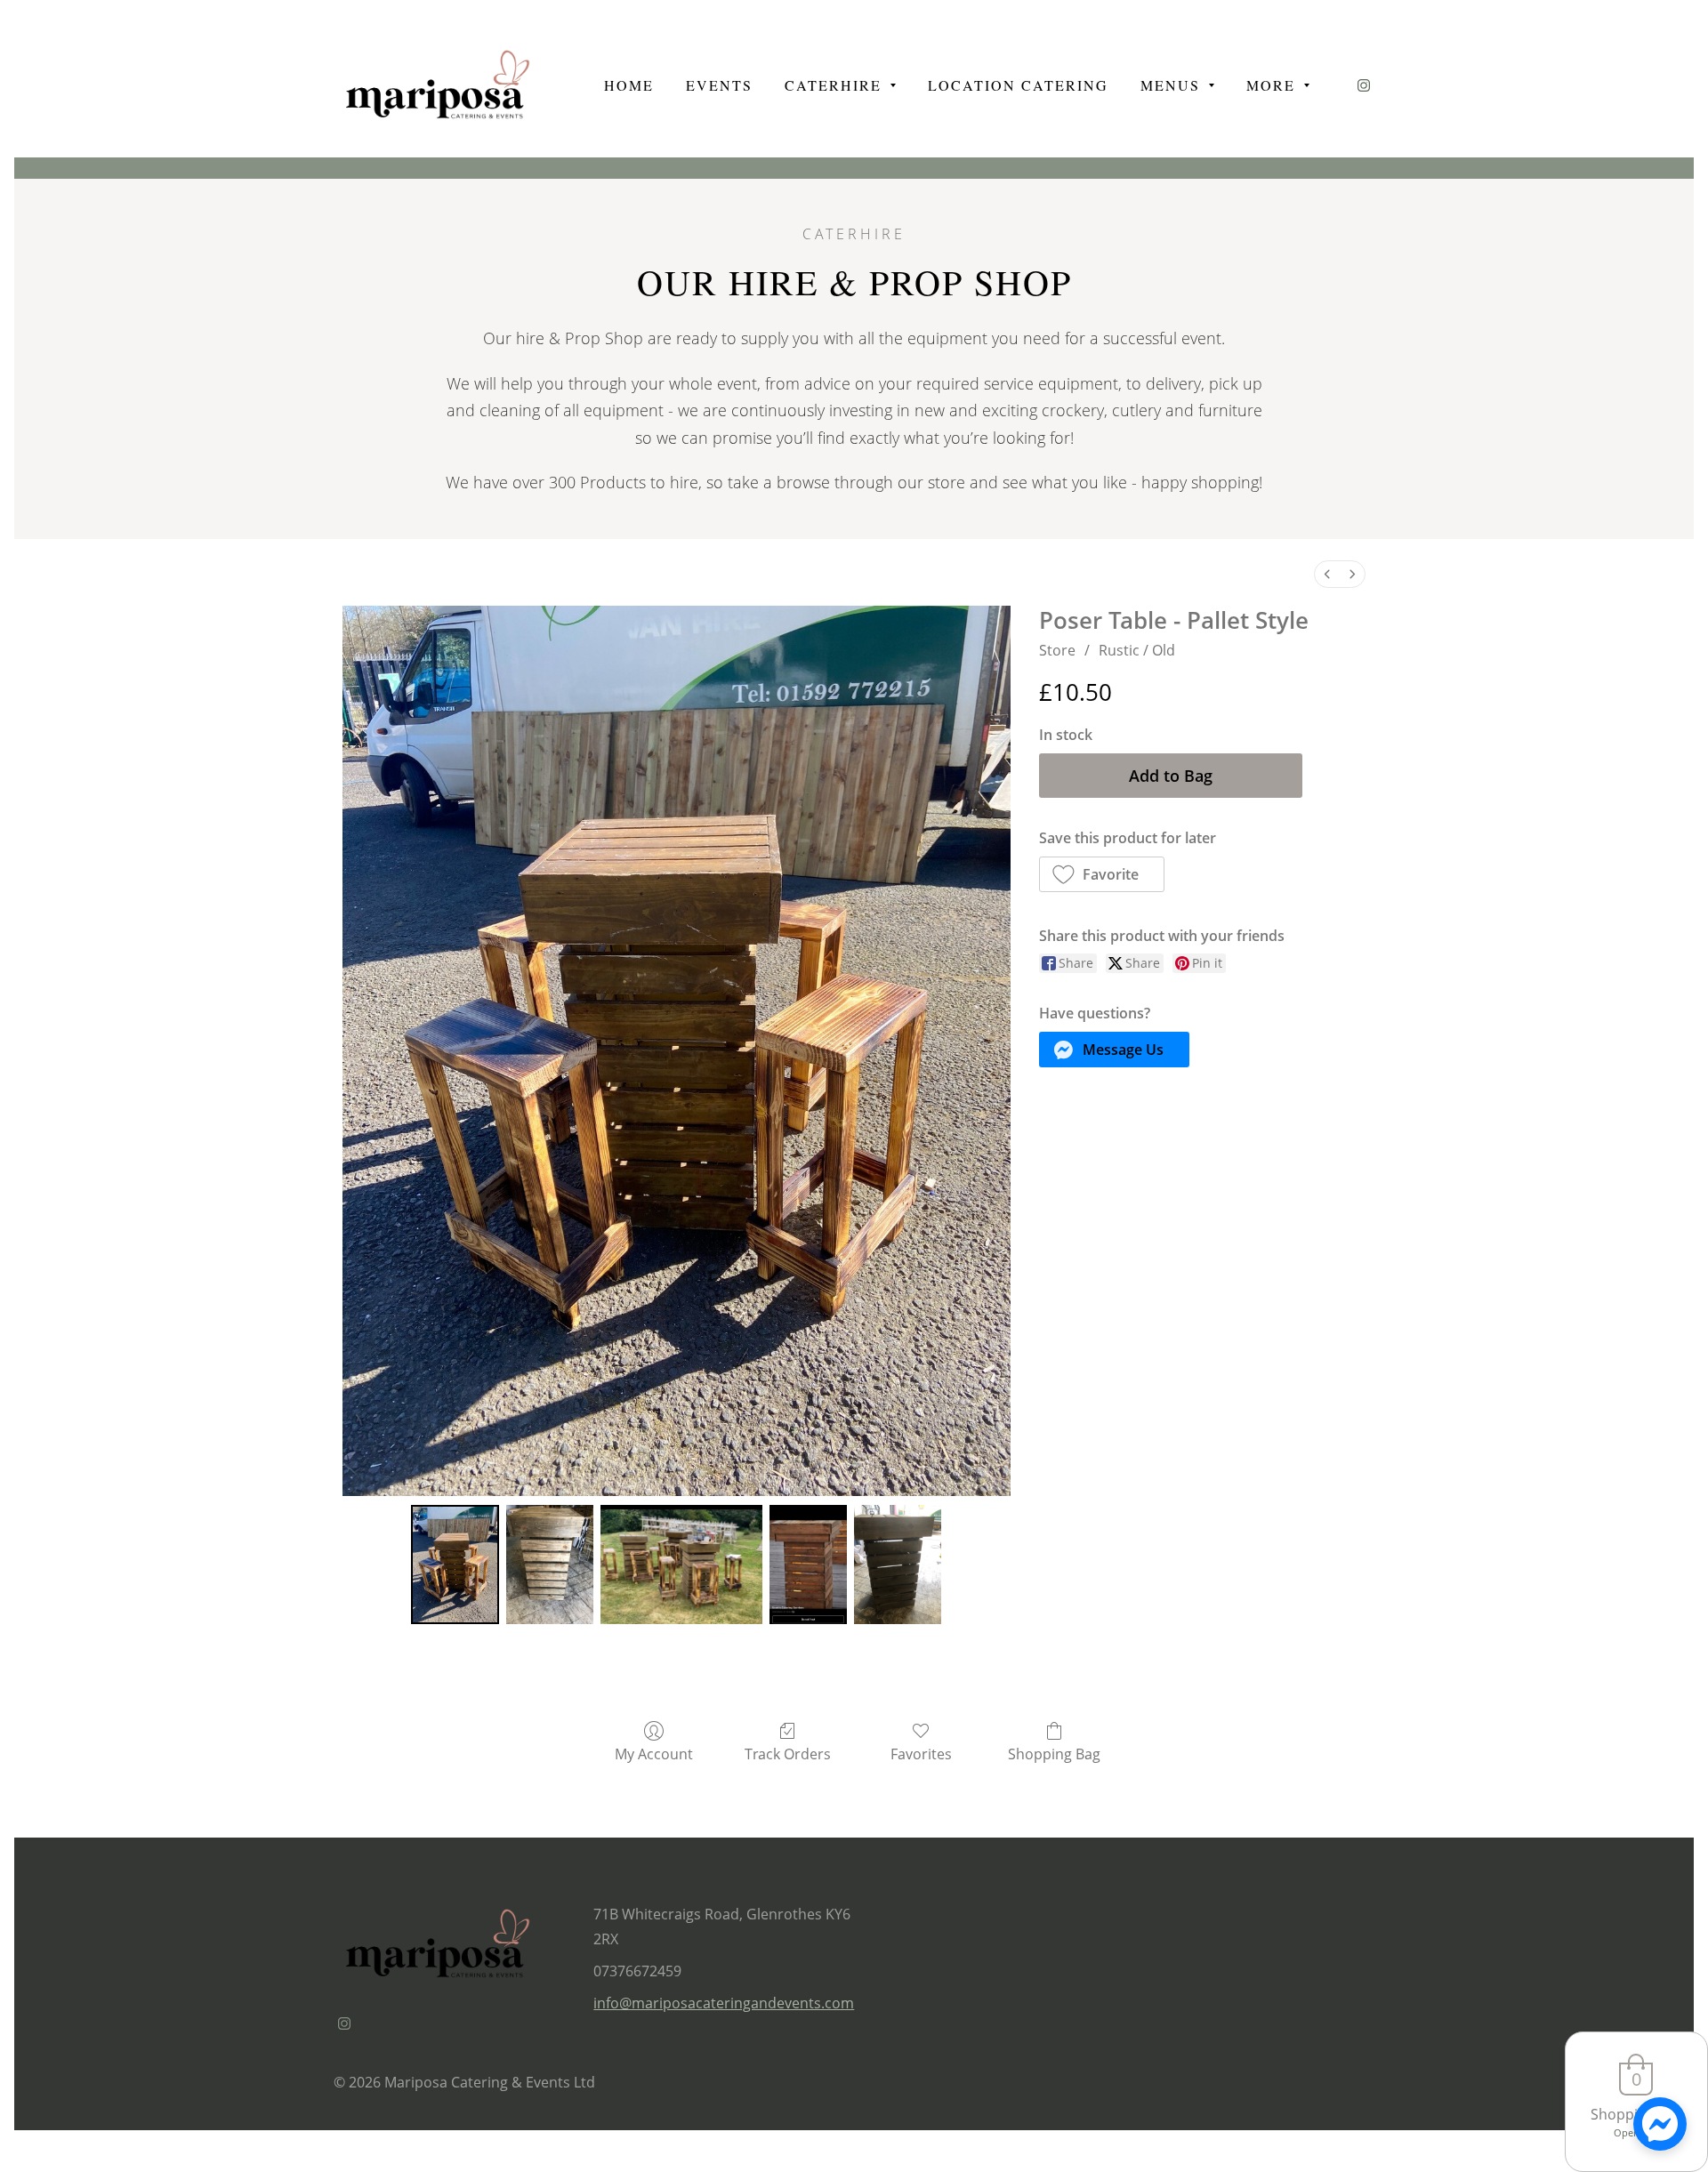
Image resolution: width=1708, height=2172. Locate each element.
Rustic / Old (1137, 650)
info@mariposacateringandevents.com (724, 2003)
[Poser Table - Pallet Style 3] (808, 1565)
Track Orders (788, 1754)
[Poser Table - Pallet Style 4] (898, 1565)
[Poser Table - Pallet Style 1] (550, 1565)
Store (1057, 650)
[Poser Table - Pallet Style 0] (455, 1565)
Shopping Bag (1054, 1754)
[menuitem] (1327, 574)
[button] (1102, 874)
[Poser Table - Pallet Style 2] (681, 1565)
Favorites (921, 1754)
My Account (654, 1754)
